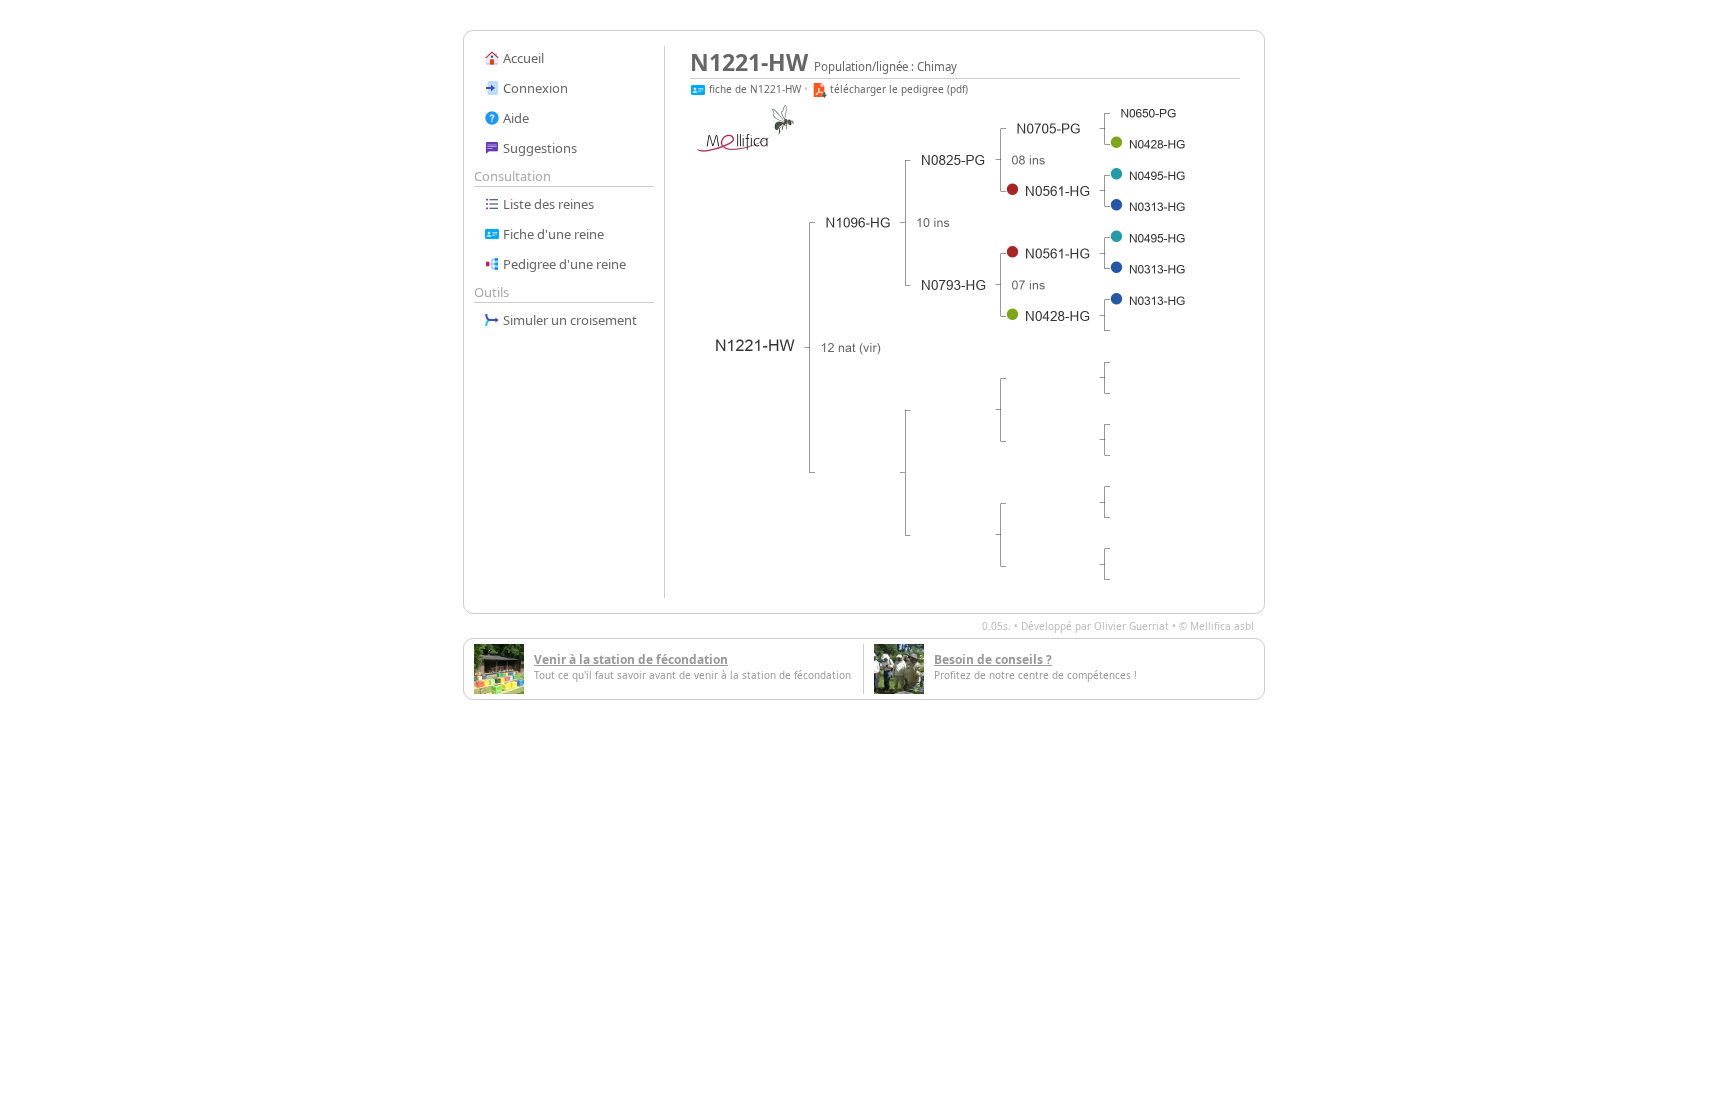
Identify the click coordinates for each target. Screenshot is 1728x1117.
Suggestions (538, 148)
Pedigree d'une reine (563, 264)
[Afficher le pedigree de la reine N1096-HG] (859, 223)
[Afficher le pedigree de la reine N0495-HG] (1158, 176)
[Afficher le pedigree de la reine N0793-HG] (954, 285)
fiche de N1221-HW (753, 89)
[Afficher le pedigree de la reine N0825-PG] (953, 160)
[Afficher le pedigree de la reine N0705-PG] (1049, 129)
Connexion (534, 88)
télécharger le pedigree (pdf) (897, 89)
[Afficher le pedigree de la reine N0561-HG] (1058, 191)
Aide (514, 118)
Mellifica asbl (1222, 626)
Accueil (522, 58)
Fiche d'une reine (552, 234)
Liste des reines (547, 204)
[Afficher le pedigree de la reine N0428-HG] (1058, 316)
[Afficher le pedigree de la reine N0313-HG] (1158, 207)
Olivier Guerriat (1131, 626)
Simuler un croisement (568, 320)
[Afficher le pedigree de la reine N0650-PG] (1148, 113)
